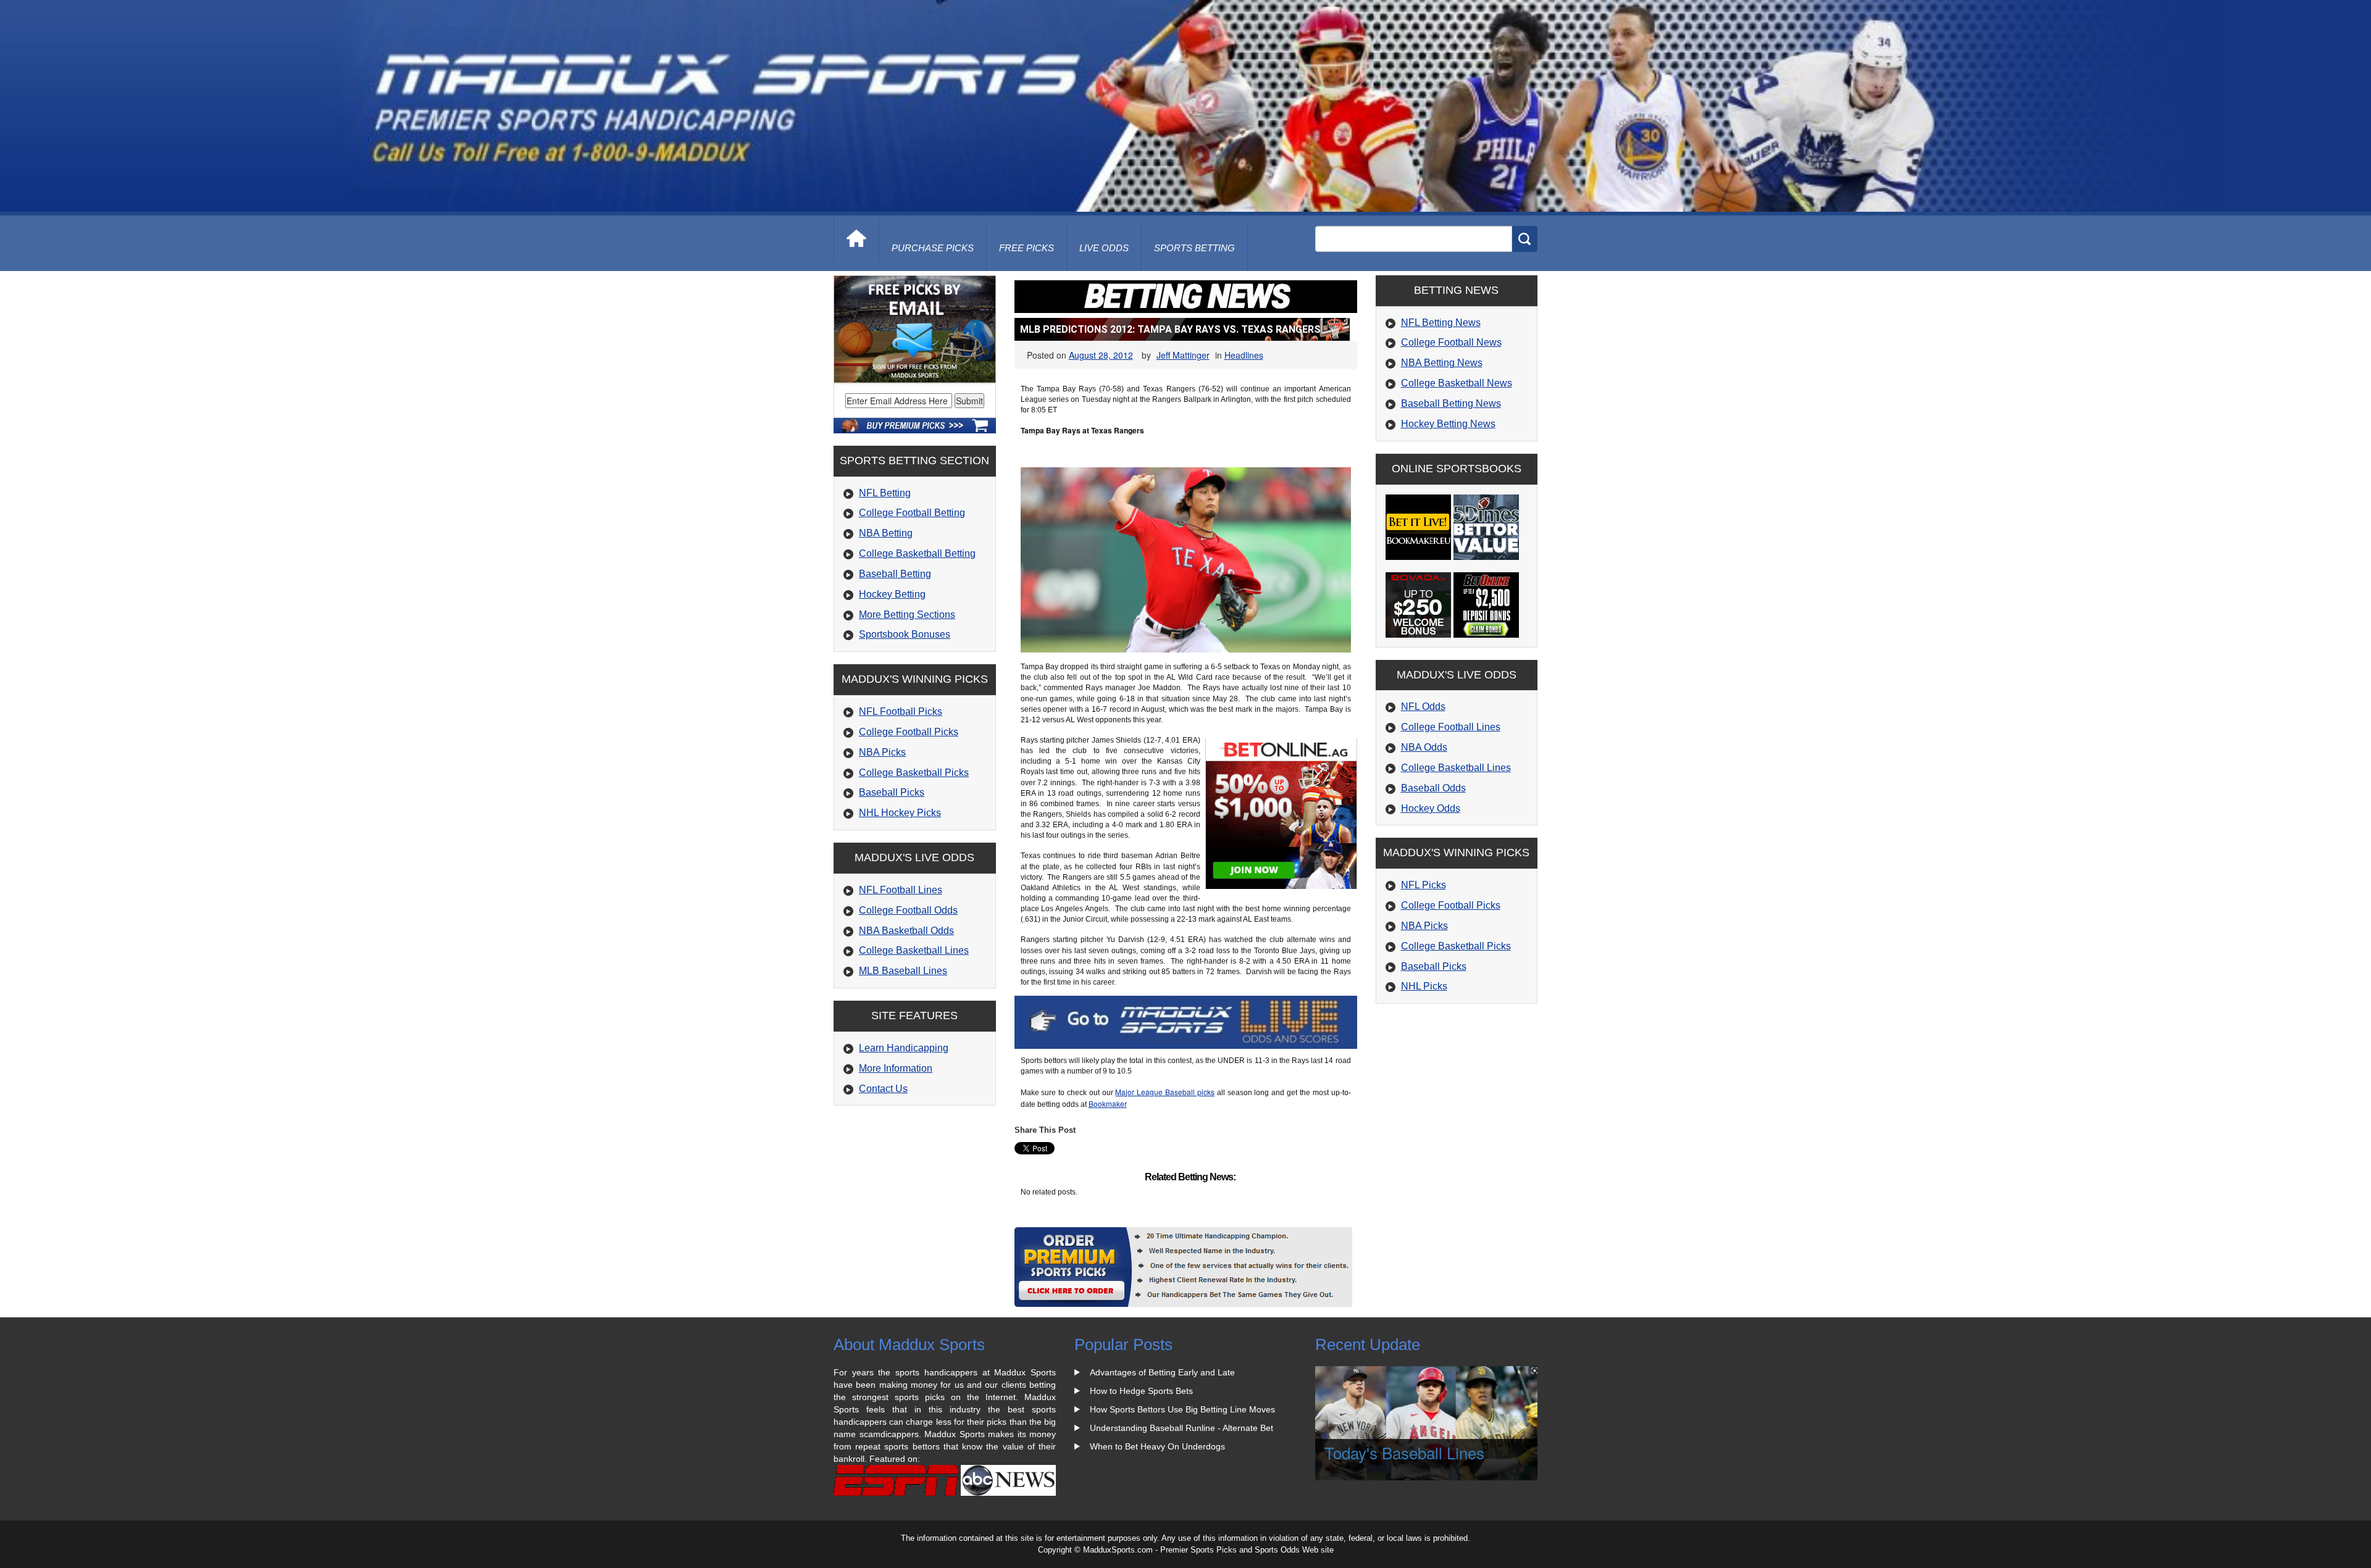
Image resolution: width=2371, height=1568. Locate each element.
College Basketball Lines (914, 950)
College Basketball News (1457, 383)
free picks (1027, 248)
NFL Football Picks (901, 711)
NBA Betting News (1442, 363)
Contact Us (883, 1089)
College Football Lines (1451, 727)
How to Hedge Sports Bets (1141, 1391)
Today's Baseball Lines (1404, 1452)
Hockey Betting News (1448, 424)
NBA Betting (886, 533)
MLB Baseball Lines (903, 971)
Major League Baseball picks (1165, 1092)
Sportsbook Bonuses (905, 634)
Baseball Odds (1433, 788)
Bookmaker (1108, 1103)
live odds (1104, 248)
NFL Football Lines (901, 890)
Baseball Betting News (1451, 403)
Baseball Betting (895, 574)
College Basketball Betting (917, 553)
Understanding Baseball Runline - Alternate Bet (1181, 1428)
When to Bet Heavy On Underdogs (1157, 1446)
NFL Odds (1423, 707)
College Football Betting (912, 513)
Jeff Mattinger (1183, 355)
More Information (896, 1068)
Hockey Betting (892, 594)
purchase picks (933, 248)
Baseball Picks (892, 792)
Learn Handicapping (904, 1048)
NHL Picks (1424, 986)
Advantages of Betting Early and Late (1162, 1372)
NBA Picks (882, 752)
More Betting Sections (907, 615)
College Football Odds (908, 910)
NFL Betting (885, 493)
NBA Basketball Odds (906, 931)
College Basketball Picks (914, 773)
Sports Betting (1194, 248)
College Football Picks (909, 732)
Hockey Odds (1431, 808)
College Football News (1451, 342)
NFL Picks (1424, 885)
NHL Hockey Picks (900, 813)
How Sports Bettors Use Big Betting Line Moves (1182, 1409)
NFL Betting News (1441, 323)
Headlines (1244, 355)
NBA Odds (1424, 747)
